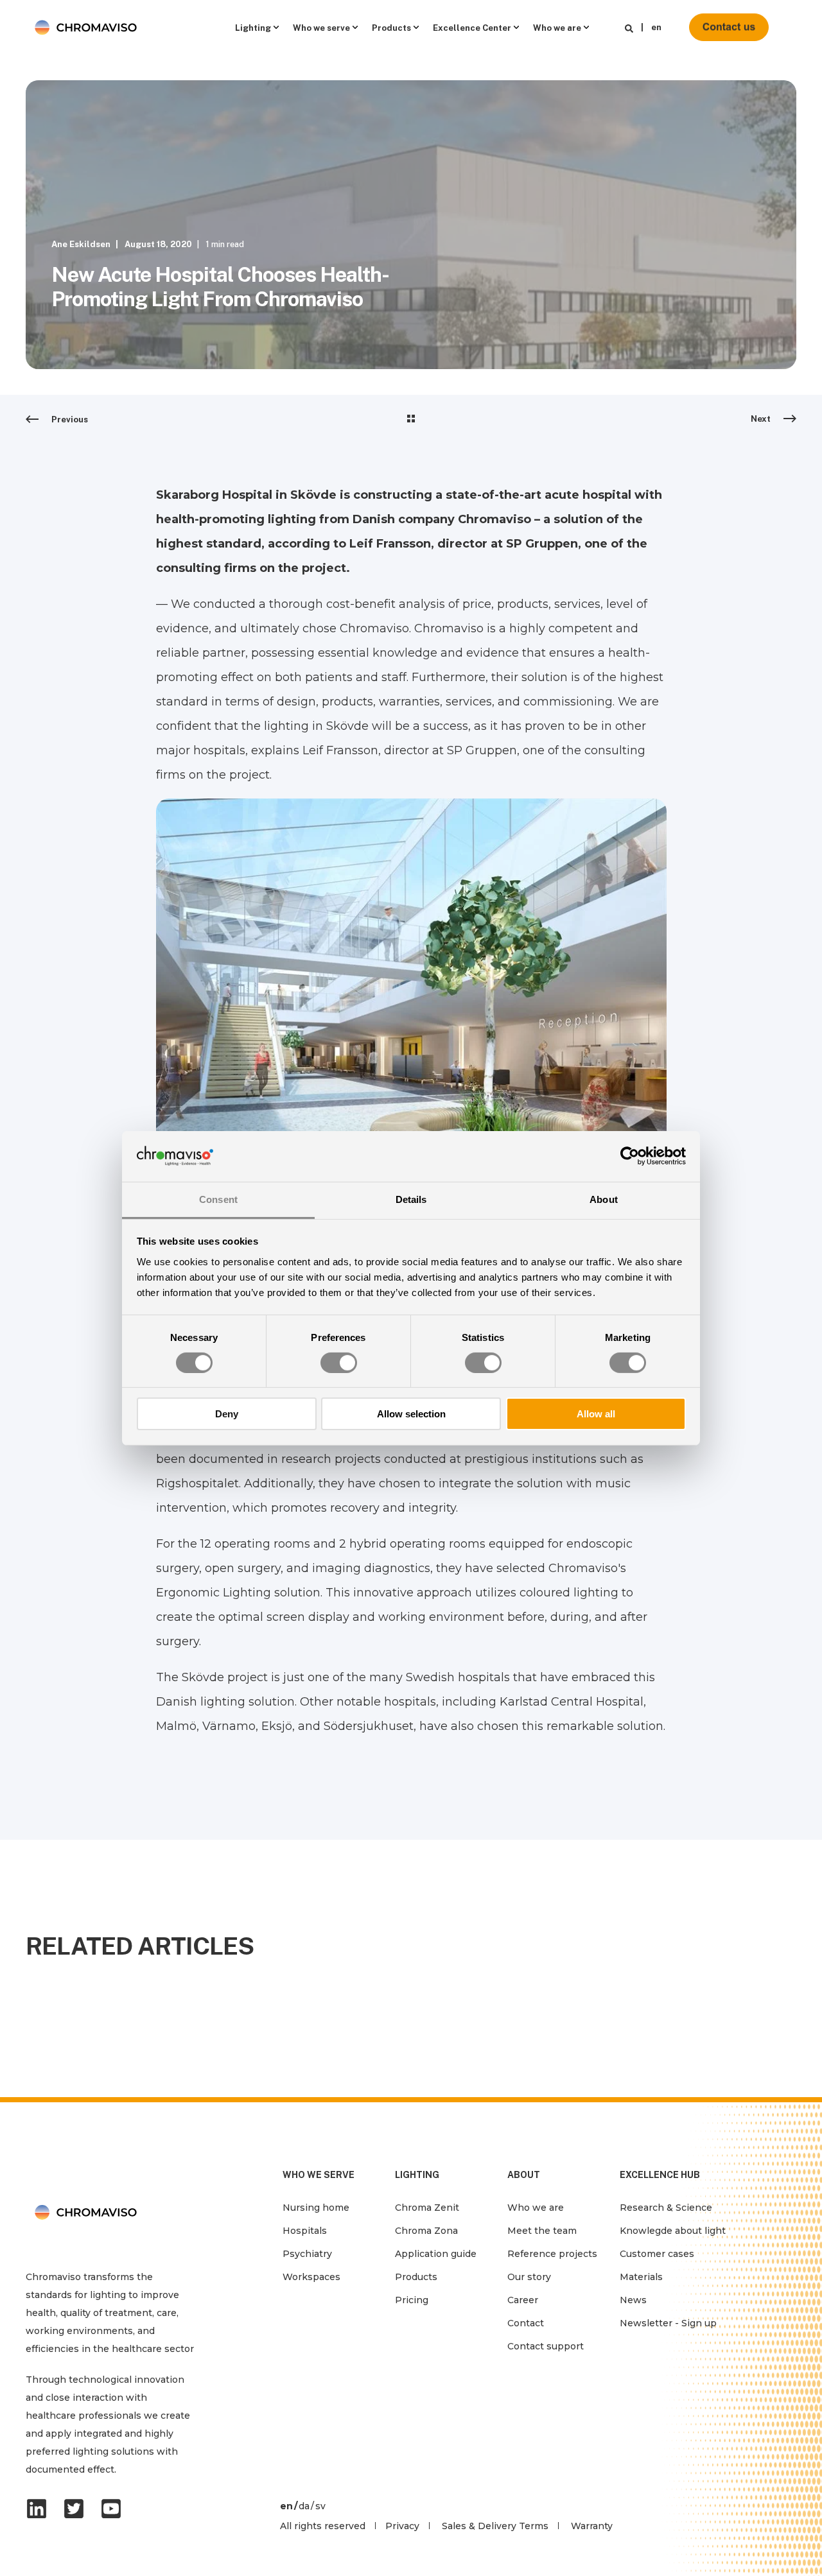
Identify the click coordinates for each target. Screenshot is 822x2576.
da (304, 2506)
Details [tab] (411, 1199)
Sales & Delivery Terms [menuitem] (495, 2526)
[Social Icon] (40, 2509)
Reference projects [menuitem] (552, 2254)
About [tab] (604, 1199)
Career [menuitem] (523, 2300)
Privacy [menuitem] (402, 2526)
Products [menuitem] (391, 27)
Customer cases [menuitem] (657, 2254)
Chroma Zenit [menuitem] (427, 2208)
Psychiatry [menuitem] (307, 2254)
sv (320, 2506)
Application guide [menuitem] (436, 2254)
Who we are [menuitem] (557, 27)
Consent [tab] (218, 1199)
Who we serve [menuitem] (321, 27)
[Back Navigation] (411, 420)
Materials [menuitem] (641, 2277)
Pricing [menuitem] (412, 2300)
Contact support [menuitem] (546, 2346)
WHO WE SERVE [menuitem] (319, 2175)
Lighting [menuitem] (253, 27)
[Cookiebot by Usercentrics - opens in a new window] (630, 1156)
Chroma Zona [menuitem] (426, 2231)
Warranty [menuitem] (592, 2526)
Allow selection (411, 1414)
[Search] (629, 28)
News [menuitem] (633, 2300)
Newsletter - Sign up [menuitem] (668, 2323)
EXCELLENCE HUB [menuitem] (660, 2175)
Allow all (596, 1414)
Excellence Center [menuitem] (472, 27)
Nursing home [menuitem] (316, 2208)
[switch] (339, 1363)
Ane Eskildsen (81, 244)
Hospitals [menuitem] (305, 2231)
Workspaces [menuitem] (311, 2277)
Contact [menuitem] (526, 2323)
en (656, 27)
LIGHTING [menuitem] (417, 2175)
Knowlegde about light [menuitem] (673, 2231)
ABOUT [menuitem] (524, 2175)
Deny (227, 1414)
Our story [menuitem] (529, 2277)
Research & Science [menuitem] (666, 2208)
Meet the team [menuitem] (542, 2231)
